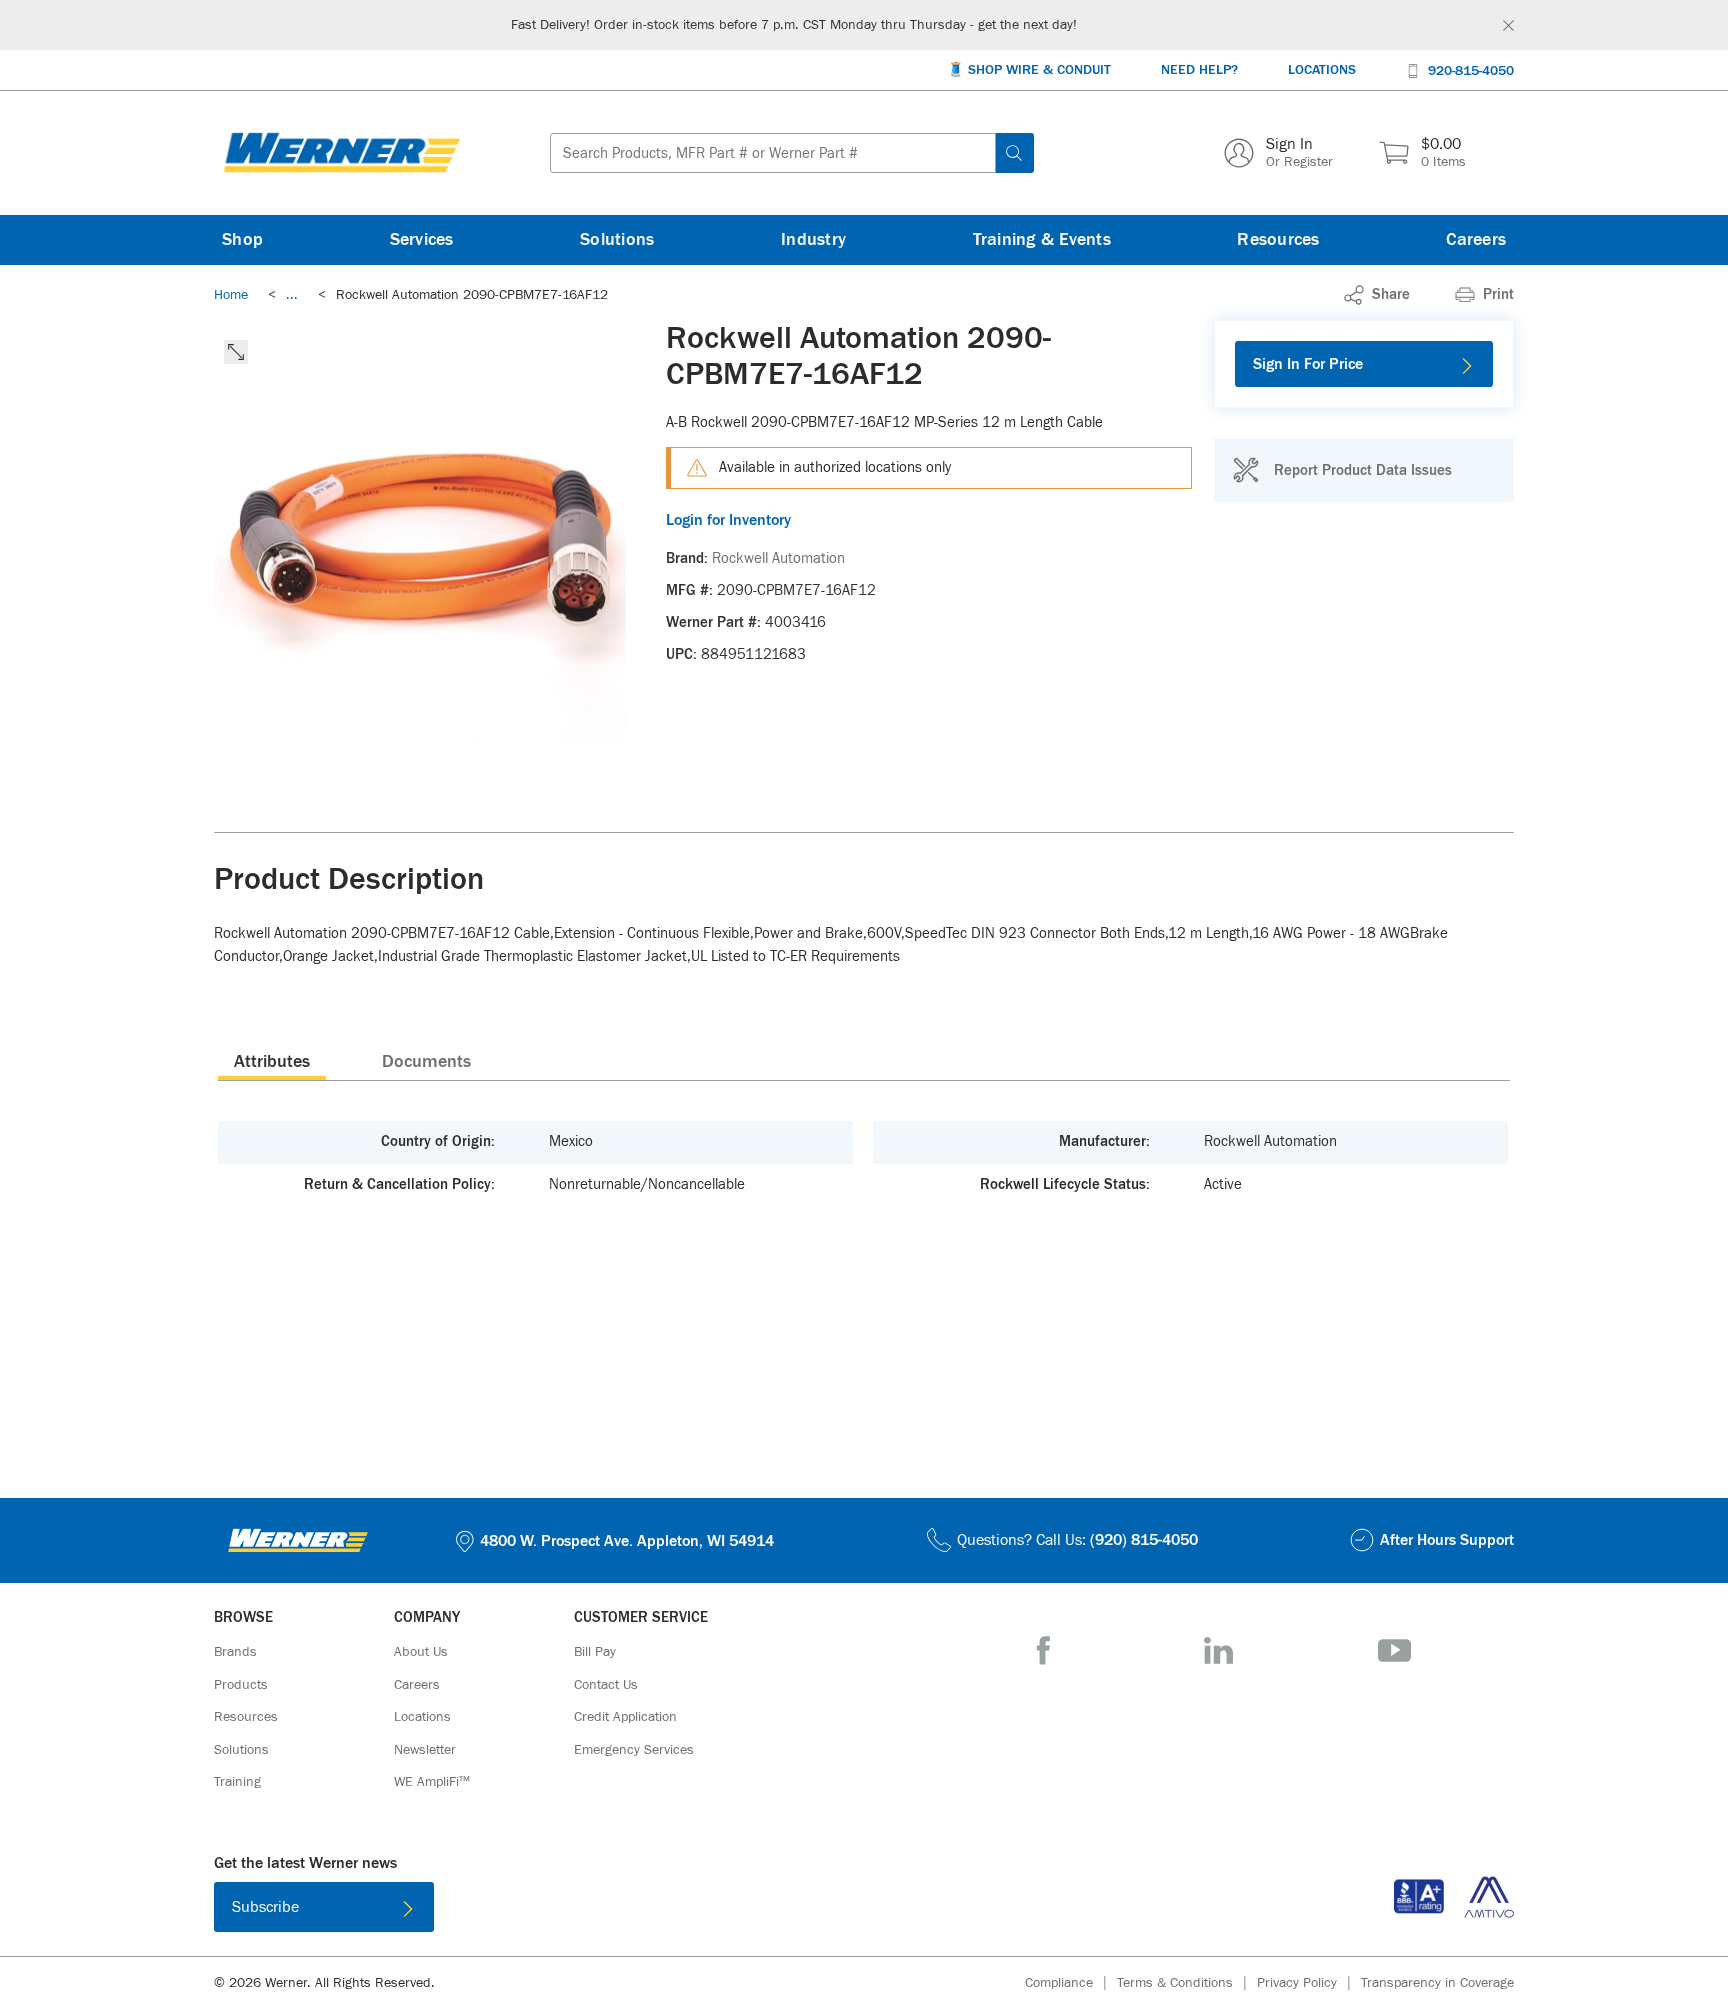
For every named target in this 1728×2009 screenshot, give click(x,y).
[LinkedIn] (1218, 1650)
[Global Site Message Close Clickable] (1508, 25)
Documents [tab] (426, 1062)
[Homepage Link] (342, 153)
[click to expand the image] (236, 352)
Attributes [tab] (272, 1062)
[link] (292, 295)
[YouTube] (1394, 1650)
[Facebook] (1043, 1650)
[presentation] (272, 1061)
